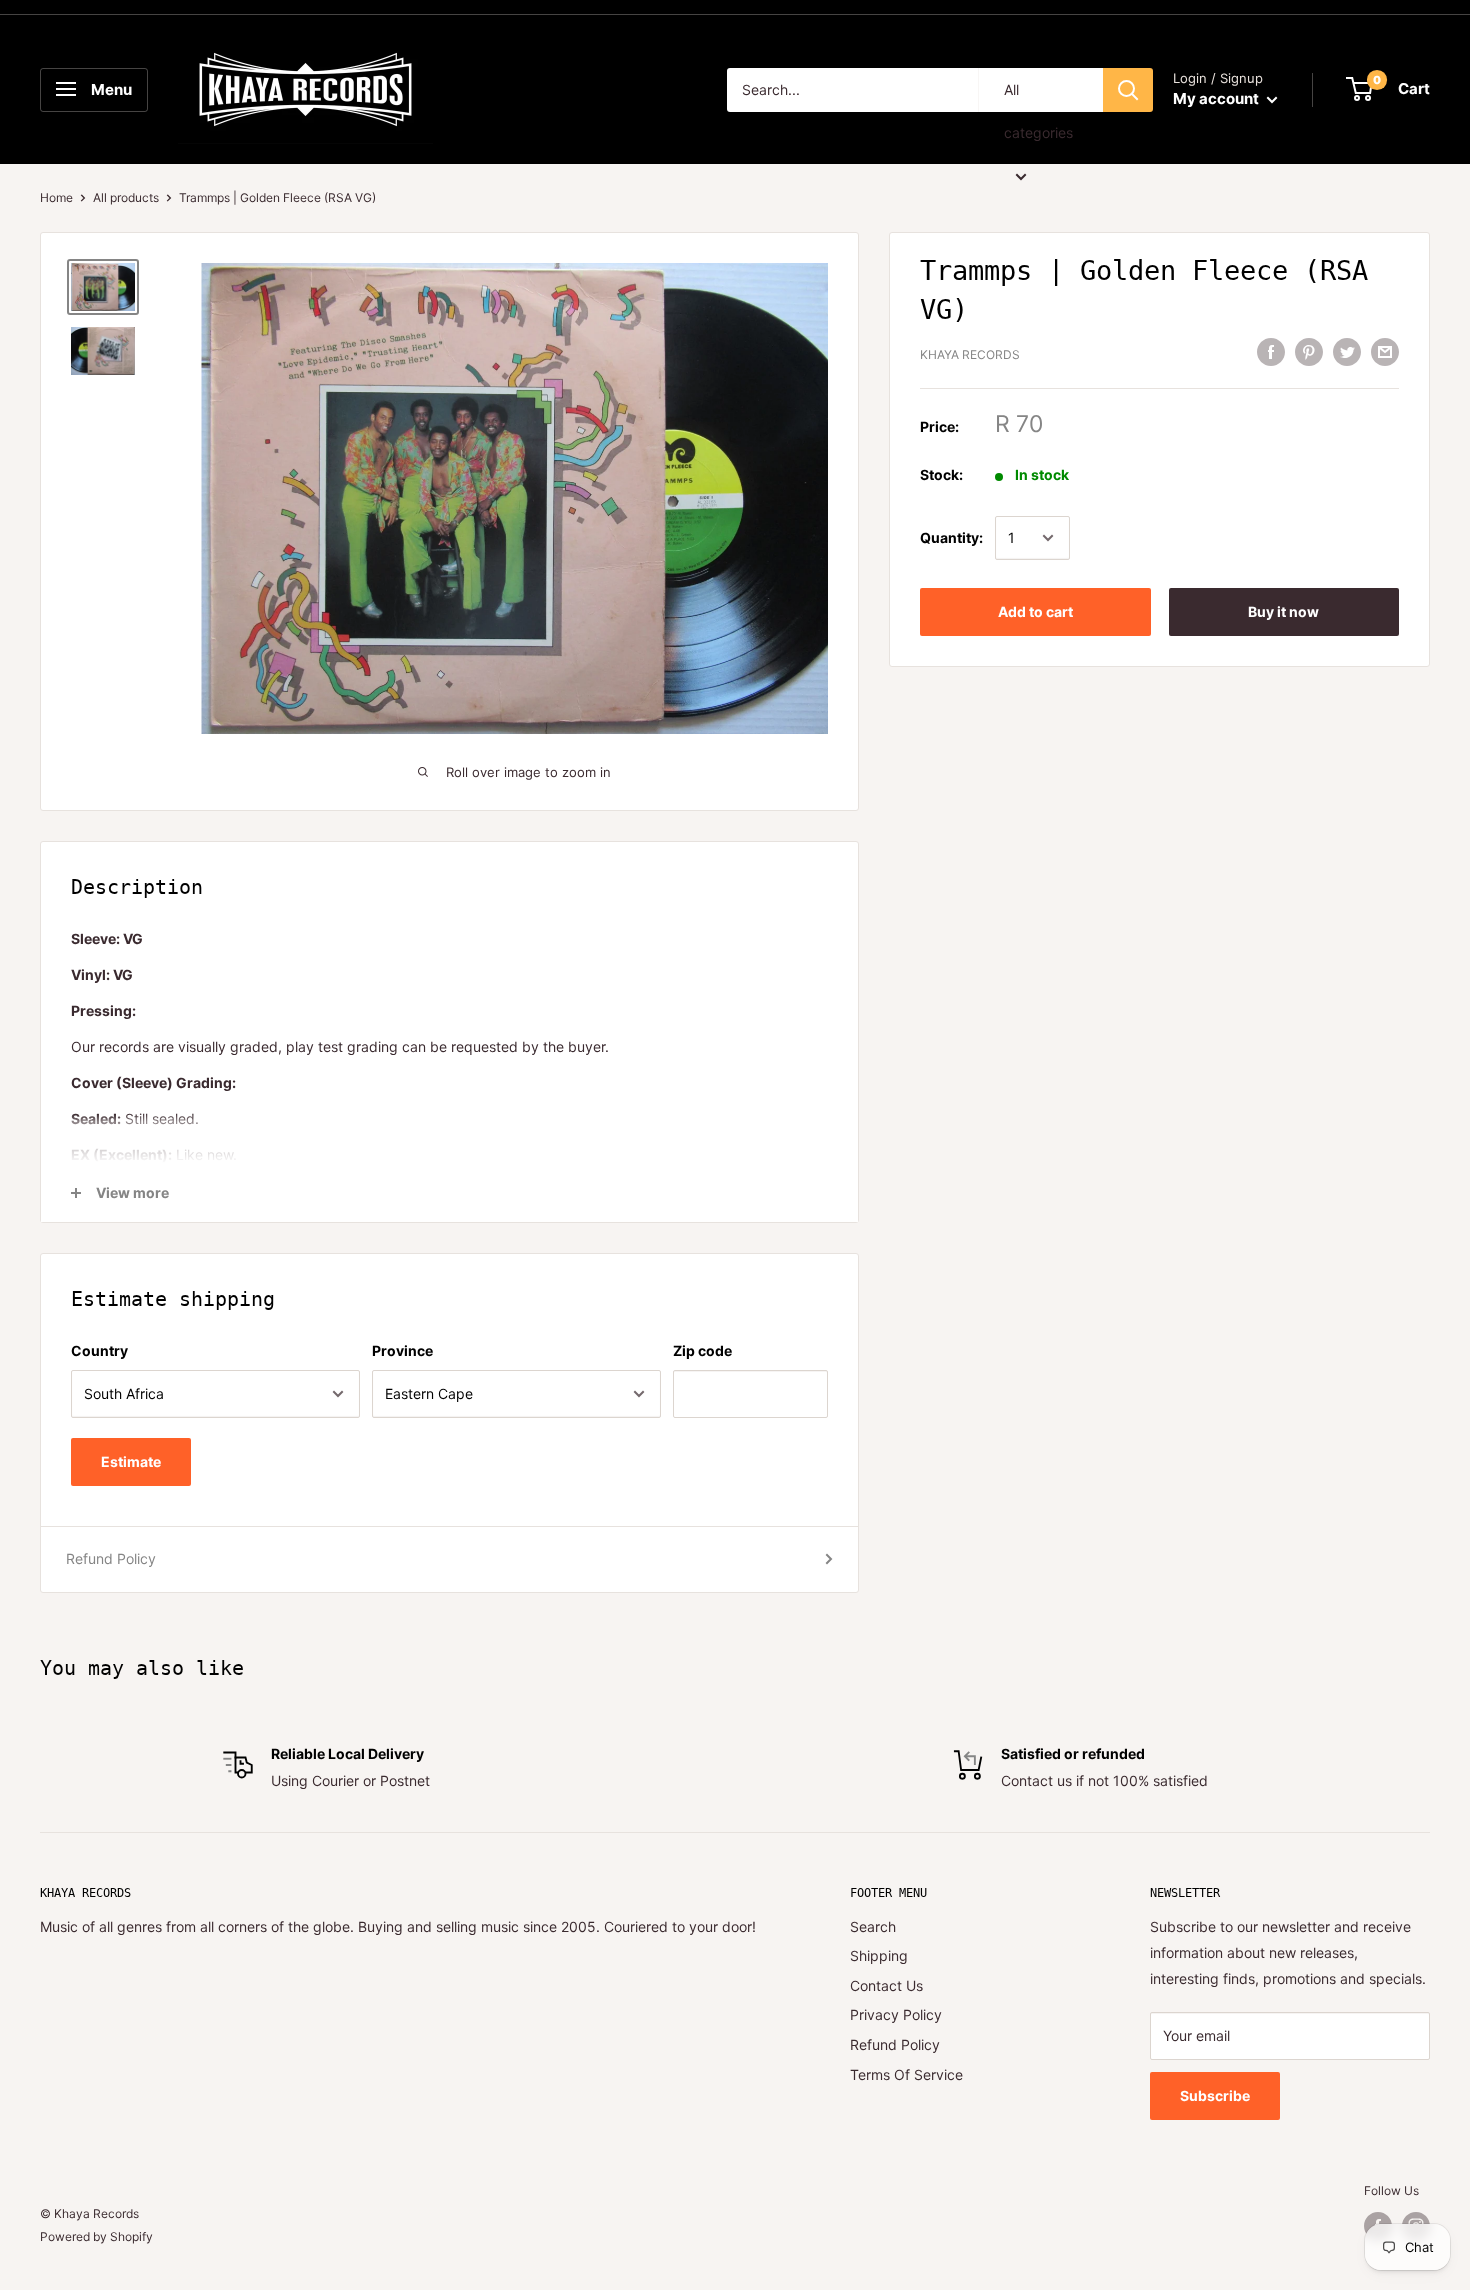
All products (126, 197)
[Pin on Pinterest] (1309, 352)
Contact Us (886, 1985)
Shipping (879, 1955)
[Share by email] (1385, 352)
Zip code (702, 1350)
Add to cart (1035, 611)
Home (56, 197)
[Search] (1128, 90)
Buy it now (1283, 611)
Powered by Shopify (96, 2236)
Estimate (131, 1461)
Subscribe (1215, 2095)
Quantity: (951, 537)
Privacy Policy (896, 2014)
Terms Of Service (906, 2074)
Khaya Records (970, 354)
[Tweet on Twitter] (1347, 352)
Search (873, 1926)
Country (99, 1350)
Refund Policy (111, 1558)
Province (402, 1350)
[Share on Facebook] (1271, 352)
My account (1217, 98)
